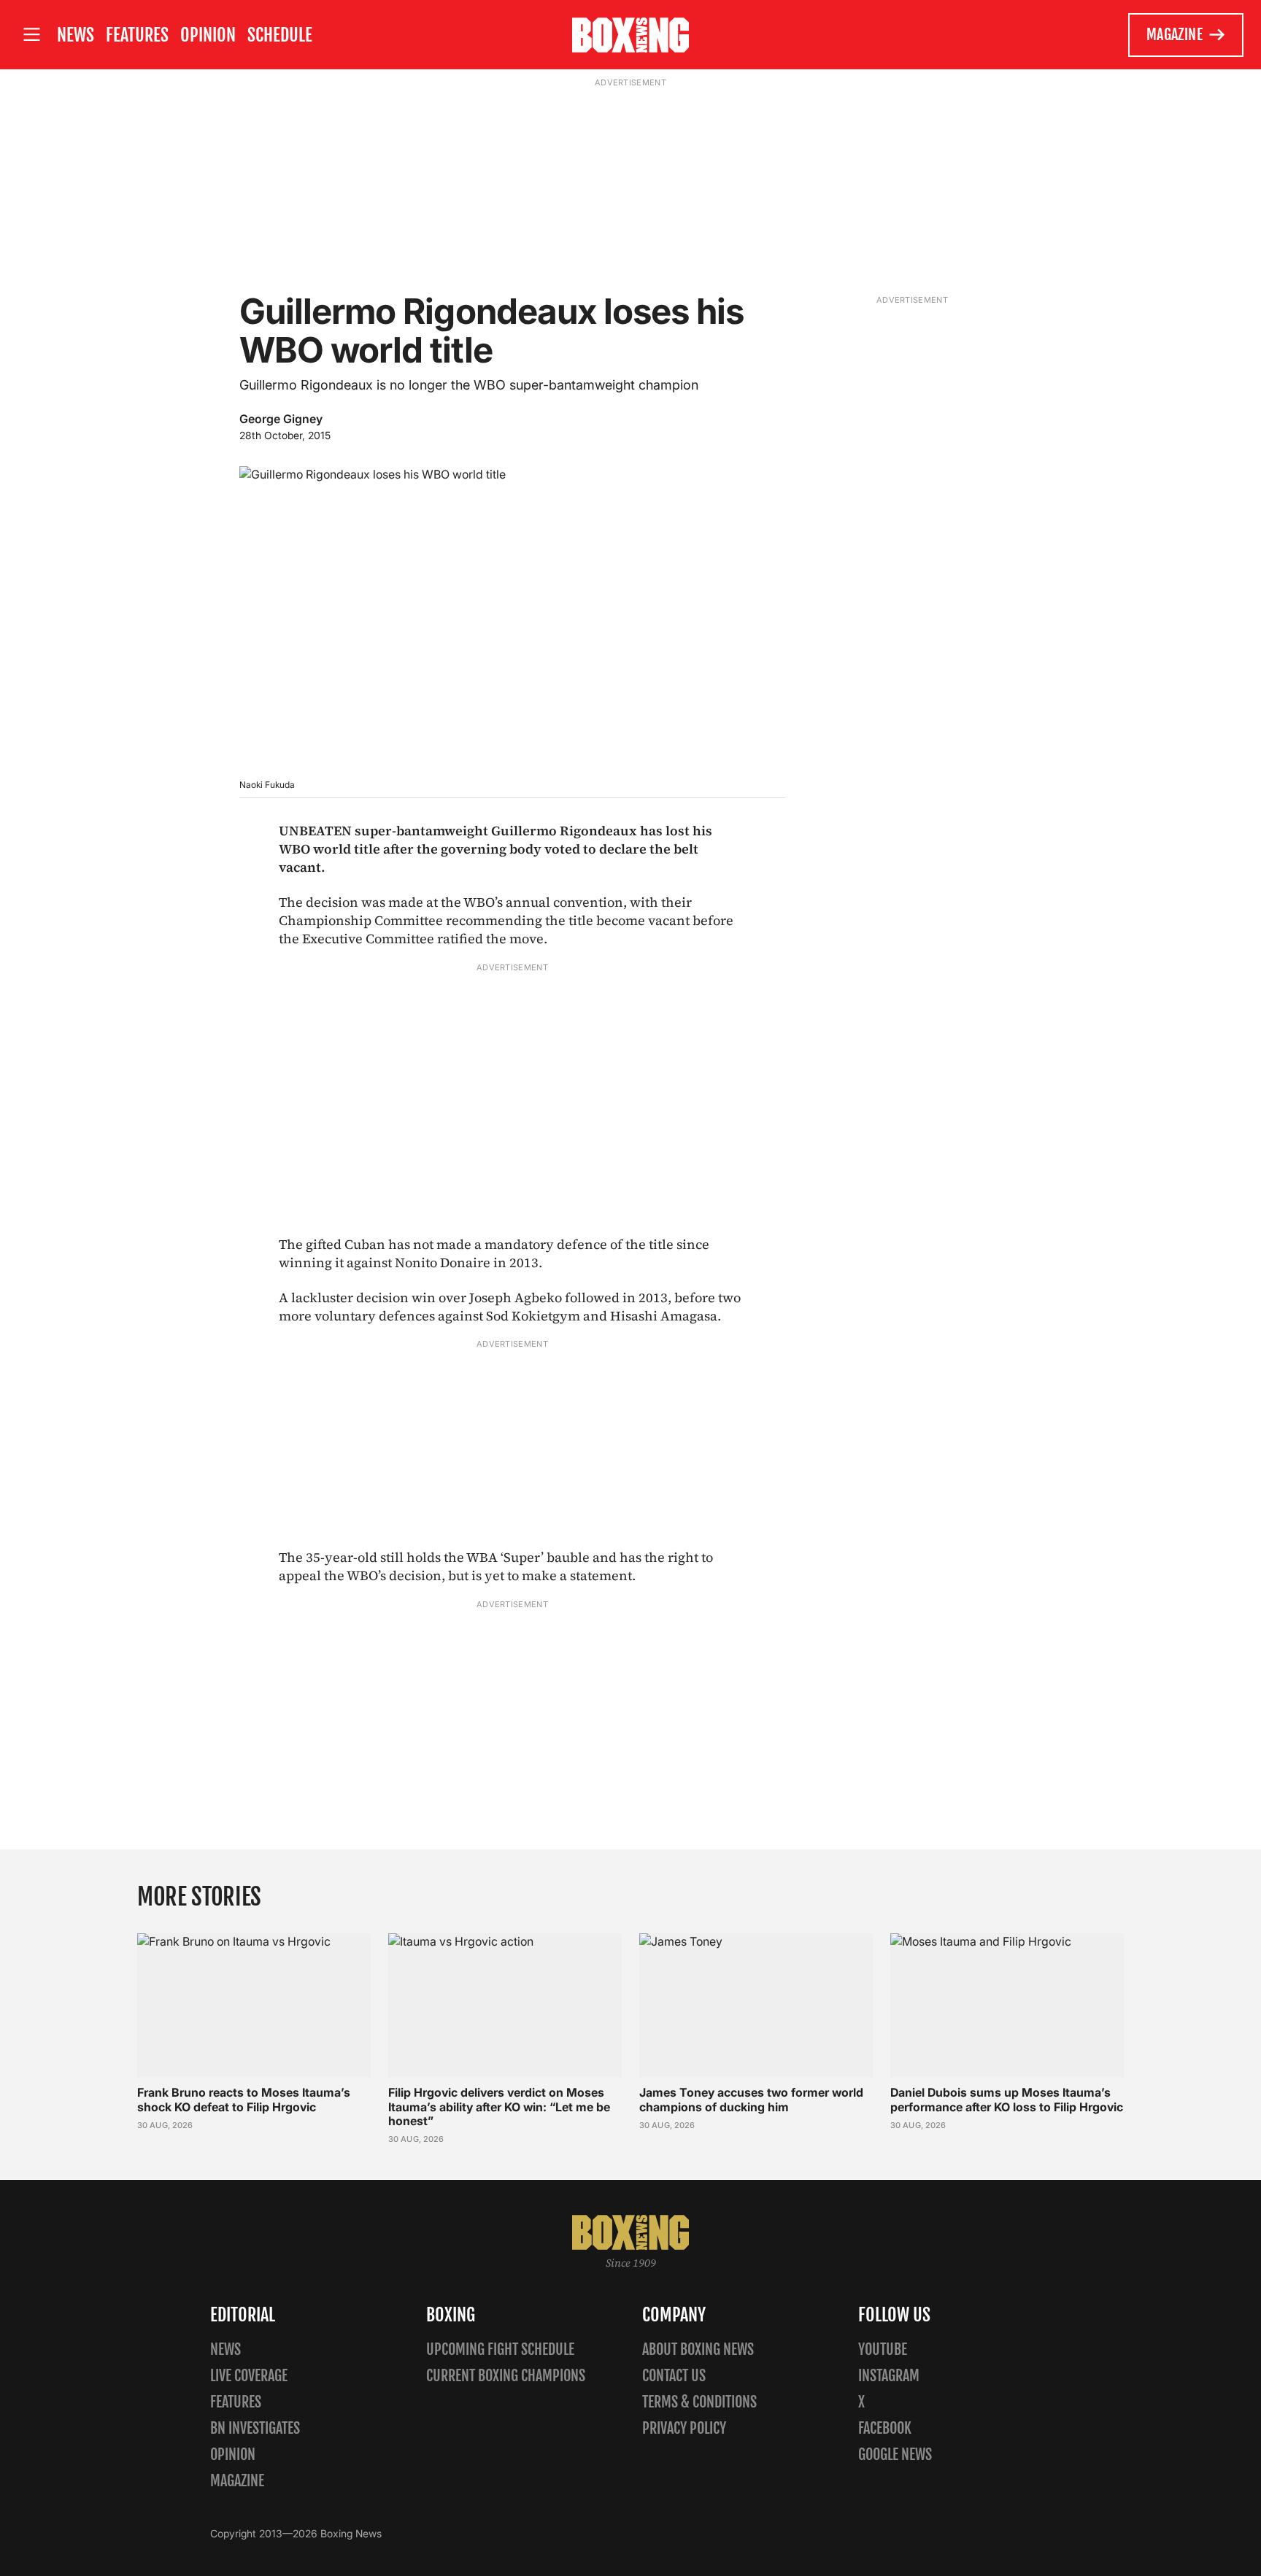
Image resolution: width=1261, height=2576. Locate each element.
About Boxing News (698, 2349)
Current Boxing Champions (506, 2376)
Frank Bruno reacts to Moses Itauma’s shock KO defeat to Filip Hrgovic (244, 2099)
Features (137, 35)
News (76, 35)
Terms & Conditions (699, 2402)
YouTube (883, 2349)
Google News (895, 2455)
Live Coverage (249, 2376)
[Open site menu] (31, 35)
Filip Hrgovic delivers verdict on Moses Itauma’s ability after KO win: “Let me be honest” (499, 2106)
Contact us (674, 2376)
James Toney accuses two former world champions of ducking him (751, 2099)
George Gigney (281, 419)
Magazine (1175, 35)
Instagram (889, 2376)
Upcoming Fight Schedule (500, 2349)
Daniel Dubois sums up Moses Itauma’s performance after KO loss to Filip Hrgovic (1007, 2099)
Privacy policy (684, 2428)
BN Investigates (255, 2428)
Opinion (208, 35)
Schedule (280, 35)
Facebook (885, 2428)
